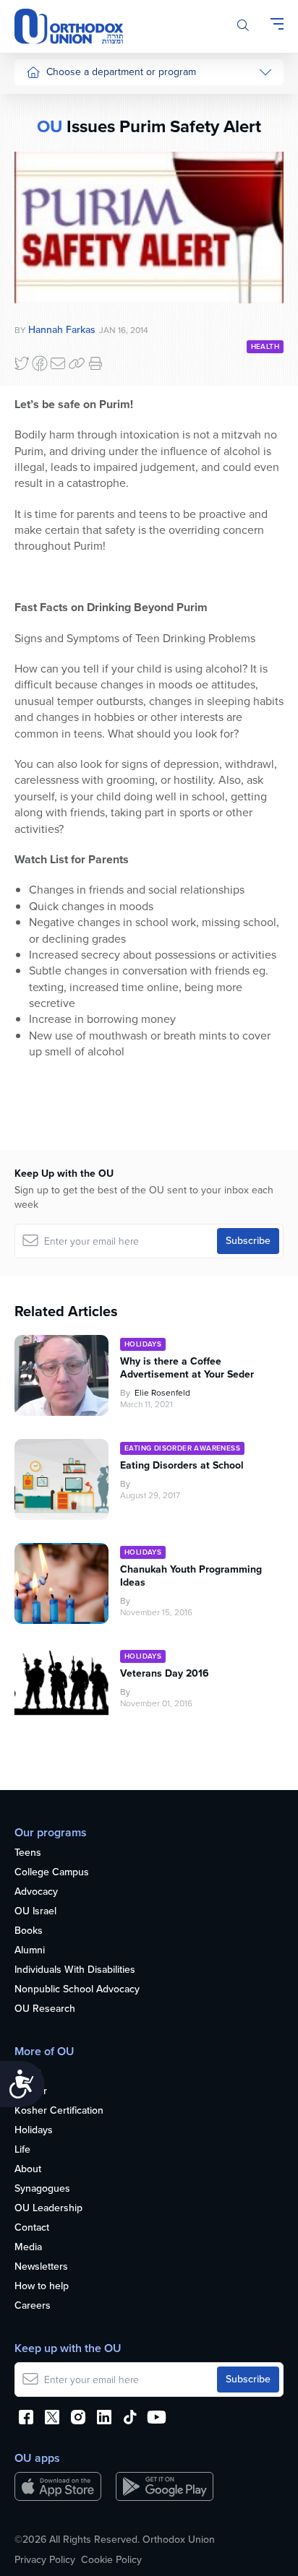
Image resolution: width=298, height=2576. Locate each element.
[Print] (95, 363)
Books (29, 1931)
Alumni (30, 1951)
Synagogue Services (72, 130)
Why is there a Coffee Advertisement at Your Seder (187, 1368)
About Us (47, 102)
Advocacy (36, 1892)
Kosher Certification (59, 2111)
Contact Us (51, 292)
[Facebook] (40, 363)
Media (28, 2248)
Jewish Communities (72, 184)
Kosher (31, 2092)
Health (265, 346)
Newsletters (41, 2267)
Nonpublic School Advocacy (77, 1990)
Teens (28, 1853)
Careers (33, 2306)
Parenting (47, 265)
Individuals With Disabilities (75, 1970)
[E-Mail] (58, 363)
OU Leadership (48, 2209)
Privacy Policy (45, 2560)
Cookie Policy (111, 2560)
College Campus (52, 1873)
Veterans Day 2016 (165, 1674)
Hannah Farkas (62, 330)
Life (22, 2150)
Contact (32, 2228)
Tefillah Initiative (61, 211)
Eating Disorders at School (182, 1466)
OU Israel (35, 1912)
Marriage (46, 238)
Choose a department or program (121, 72)
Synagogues (42, 2189)
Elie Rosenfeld (162, 1393)
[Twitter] (22, 363)
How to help (42, 2287)
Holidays (143, 1344)
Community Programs (74, 156)
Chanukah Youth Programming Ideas (191, 1576)
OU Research (45, 2009)
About (28, 2170)
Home (28, 2072)
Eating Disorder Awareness (182, 1448)
